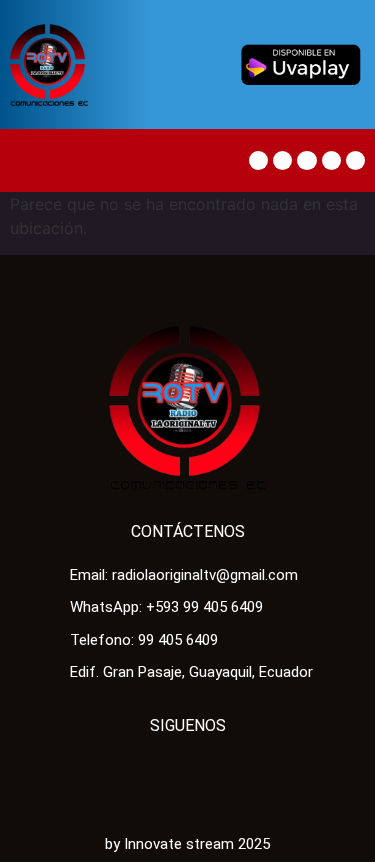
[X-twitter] (282, 160)
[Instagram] (355, 160)
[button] (29, 160)
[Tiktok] (306, 160)
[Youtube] (331, 160)
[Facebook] (258, 160)
